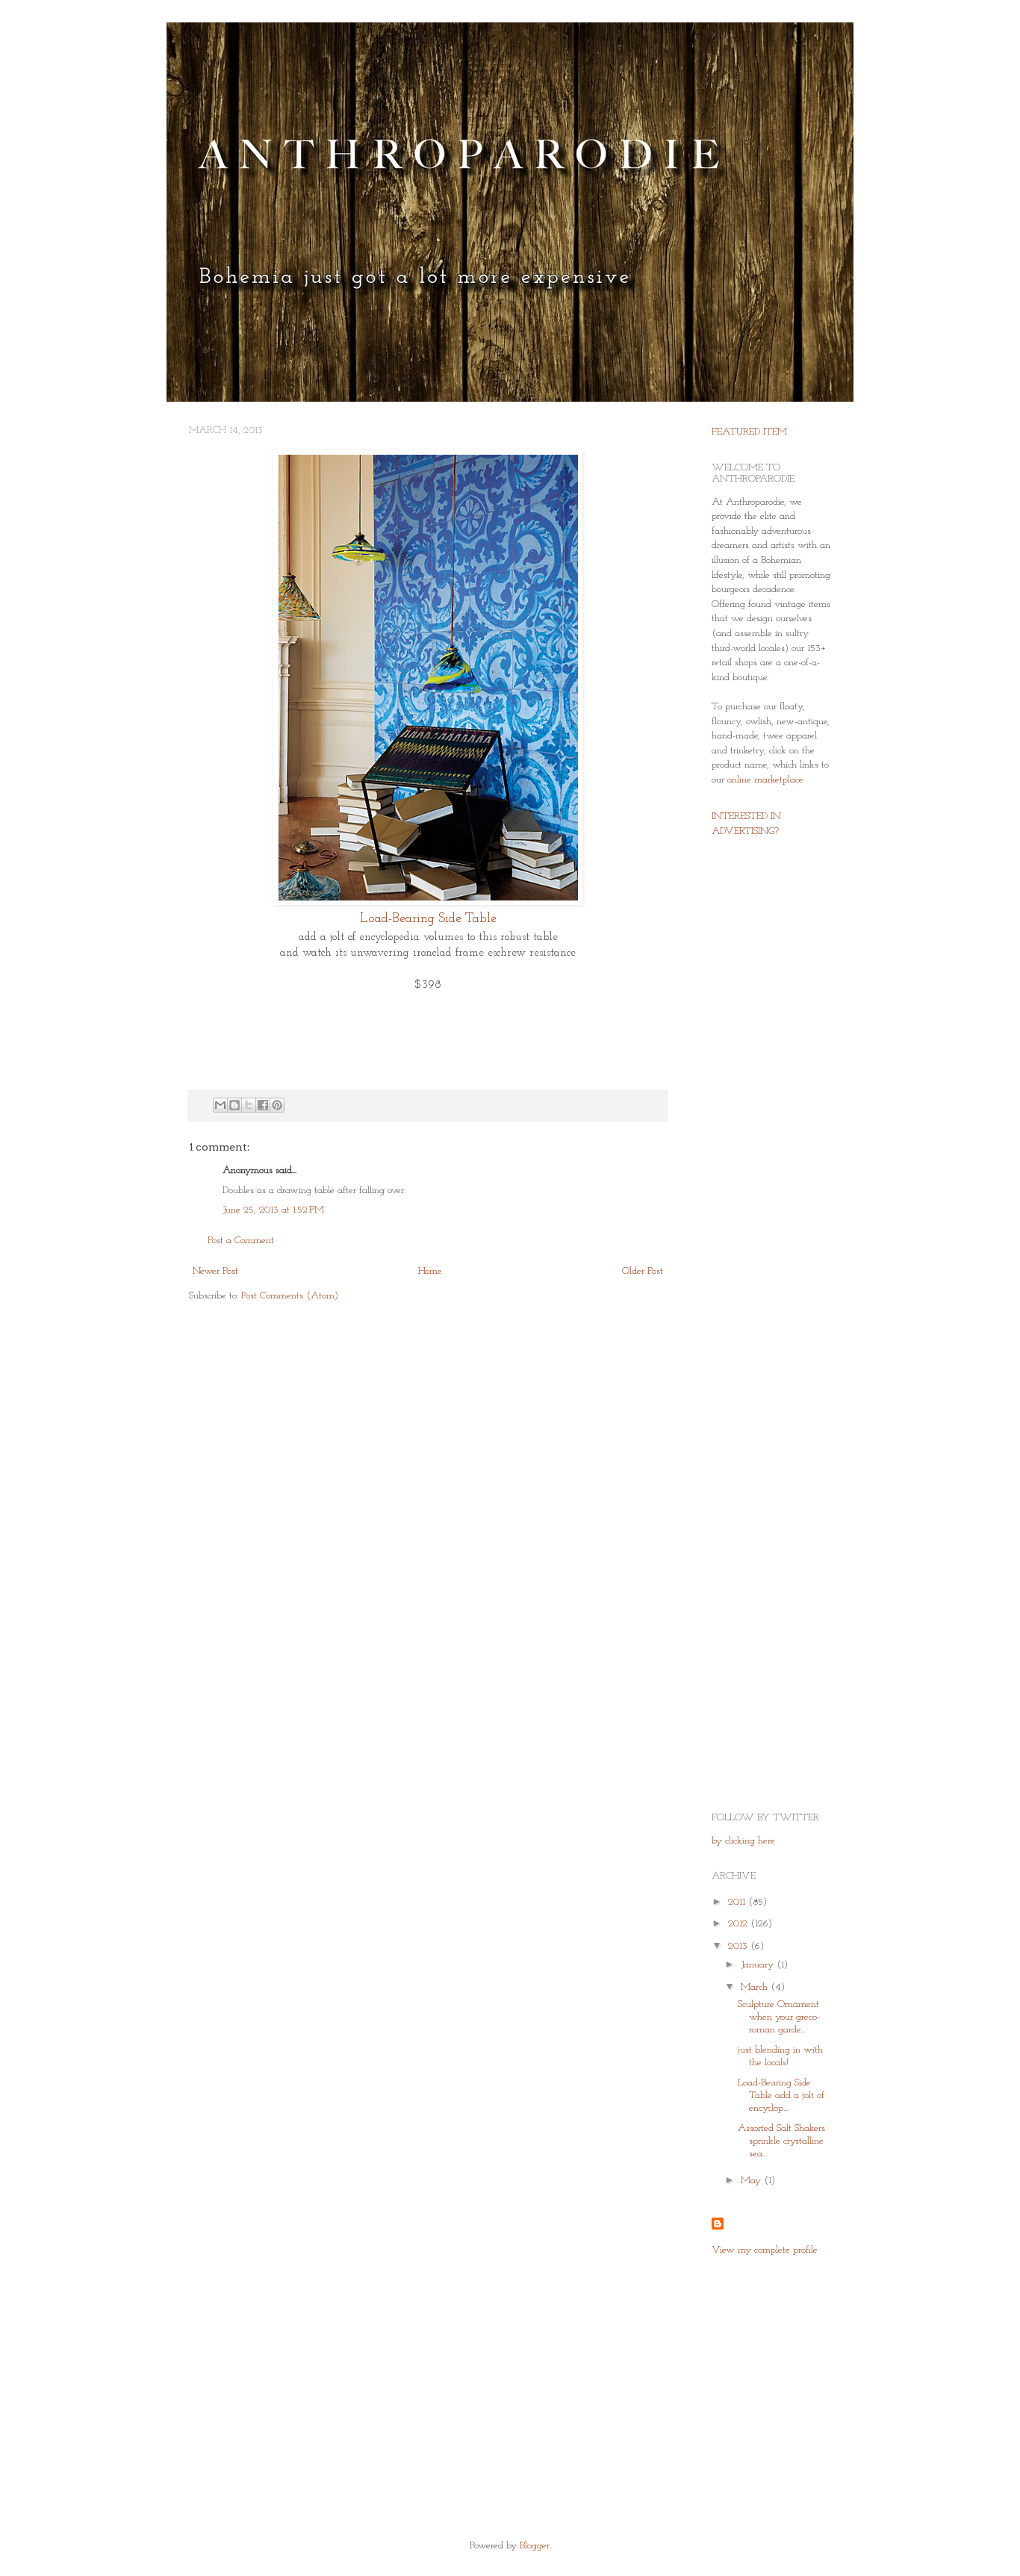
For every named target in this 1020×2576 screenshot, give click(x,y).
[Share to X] (249, 1105)
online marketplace (765, 780)
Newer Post (215, 1271)
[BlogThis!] (234, 1105)
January (759, 1965)
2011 (738, 1902)
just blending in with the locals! (780, 2056)
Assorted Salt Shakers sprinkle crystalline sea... (781, 2141)
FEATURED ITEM (749, 432)
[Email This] (220, 1105)
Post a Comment (241, 1241)
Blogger (535, 2546)
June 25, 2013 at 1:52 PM (273, 1210)
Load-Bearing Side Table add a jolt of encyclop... (781, 2096)
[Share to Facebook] (263, 1105)
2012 (739, 1924)
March (756, 1987)
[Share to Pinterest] (277, 1105)
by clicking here (743, 1841)
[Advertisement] (756, 1086)
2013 (739, 1946)
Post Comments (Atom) (290, 1296)
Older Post (643, 1271)
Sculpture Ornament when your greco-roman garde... (779, 2017)
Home (430, 1271)
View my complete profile (765, 2250)
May (752, 2181)
